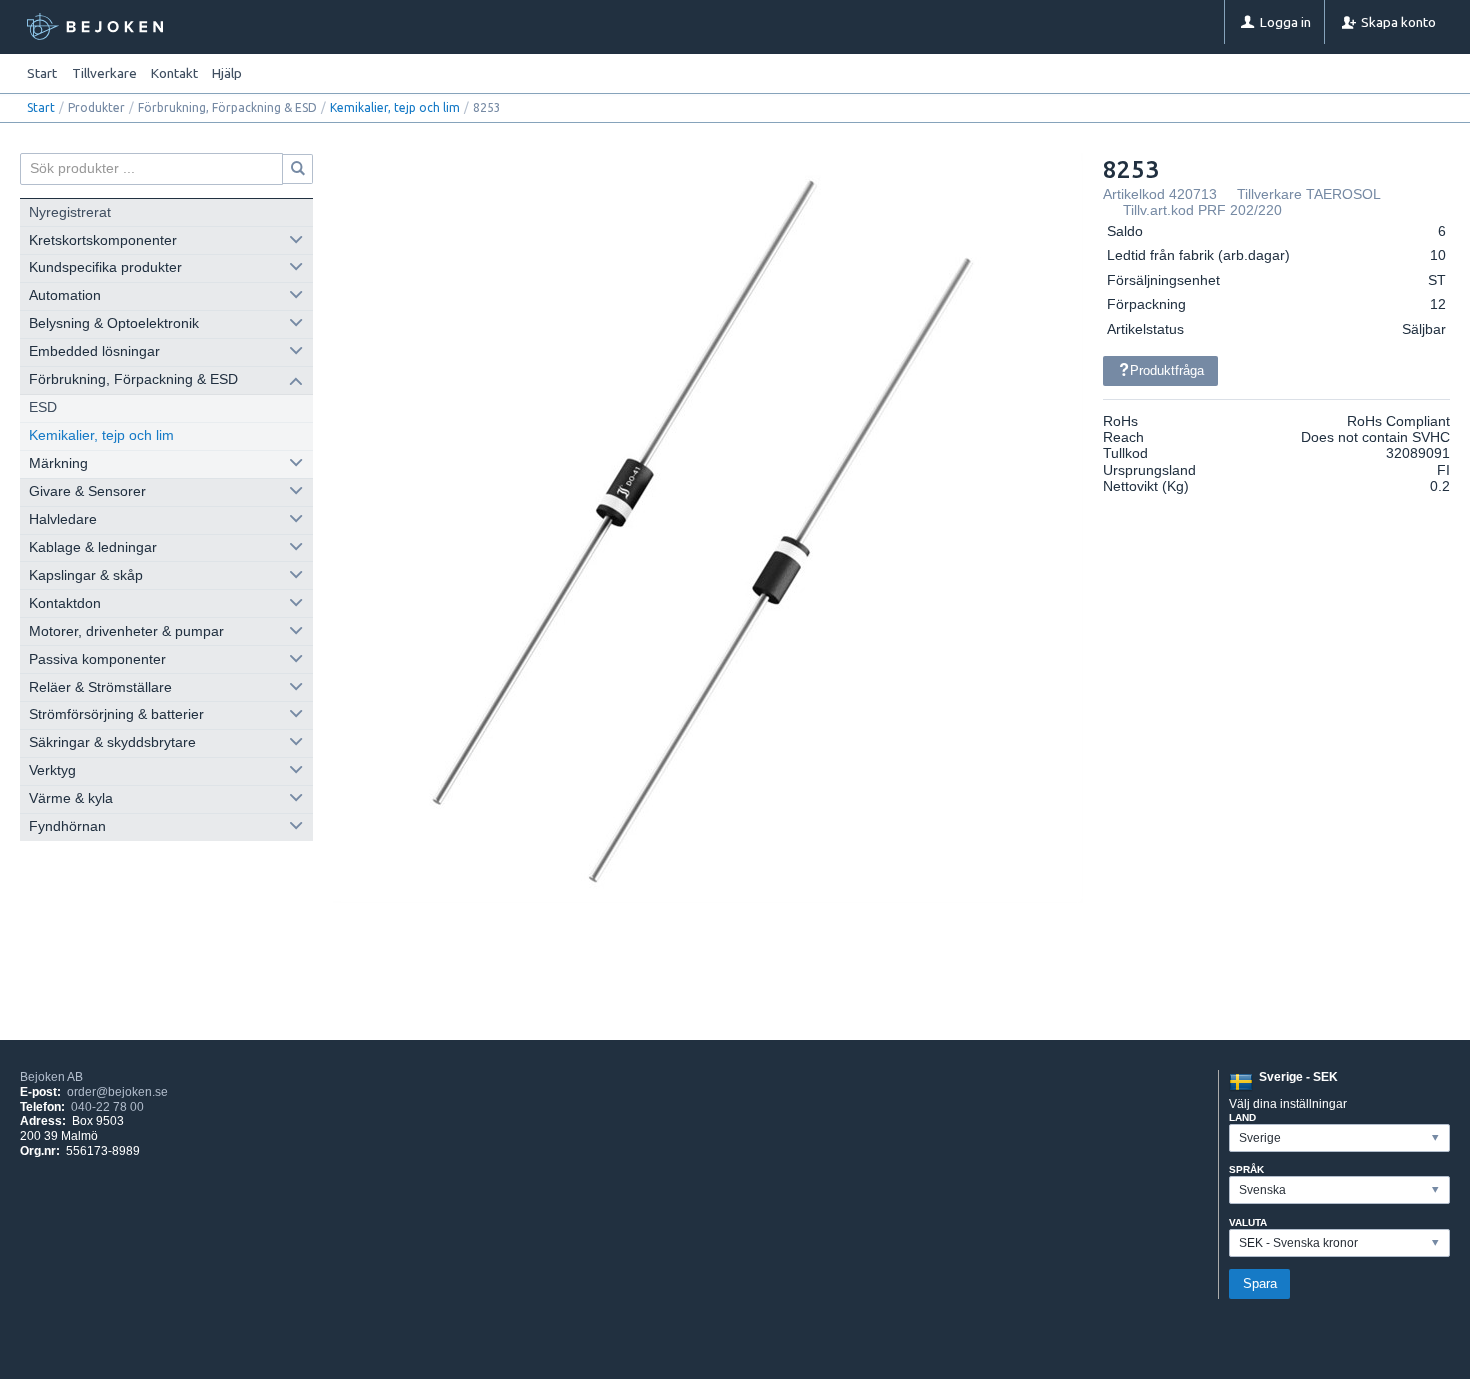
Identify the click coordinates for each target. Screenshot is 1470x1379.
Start (42, 73)
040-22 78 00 (107, 1107)
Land (1242, 1117)
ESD (43, 407)
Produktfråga (1167, 370)
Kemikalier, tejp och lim (395, 107)
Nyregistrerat (70, 212)
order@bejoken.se (117, 1092)
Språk (1246, 1169)
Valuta (1248, 1222)
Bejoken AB (51, 1077)
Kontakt (174, 73)
